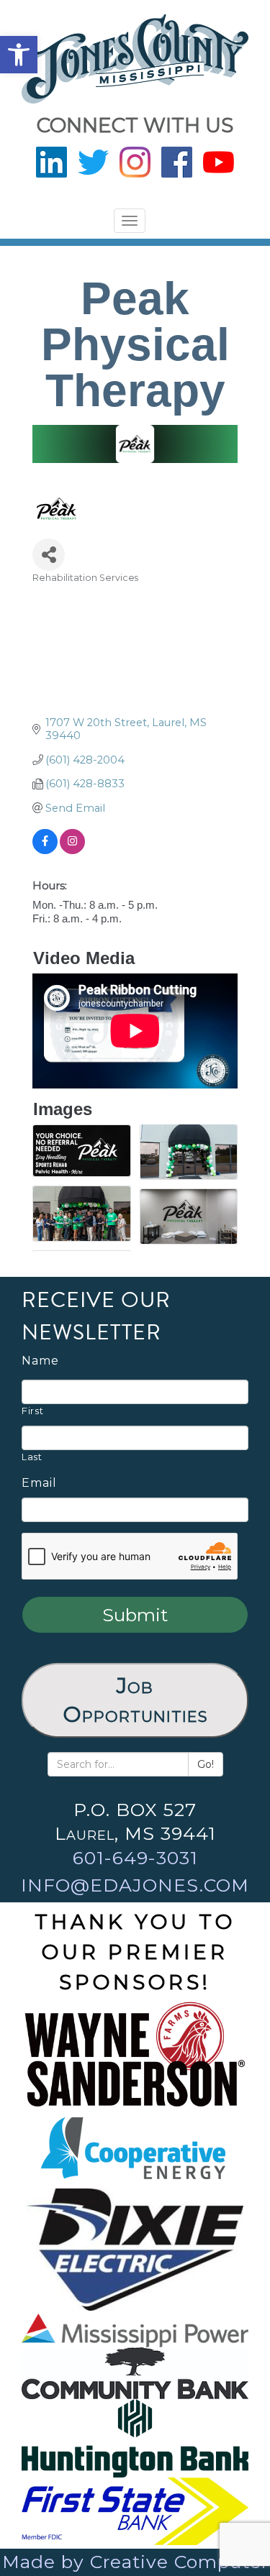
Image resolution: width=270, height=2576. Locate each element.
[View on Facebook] (45, 851)
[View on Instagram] (72, 851)
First (32, 1411)
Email (39, 1483)
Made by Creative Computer (135, 2562)
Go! (206, 1764)
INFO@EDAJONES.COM (135, 1885)
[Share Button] (49, 555)
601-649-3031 (135, 1858)
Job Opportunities (135, 1700)
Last (32, 1457)
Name (40, 1361)
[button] (19, 55)
